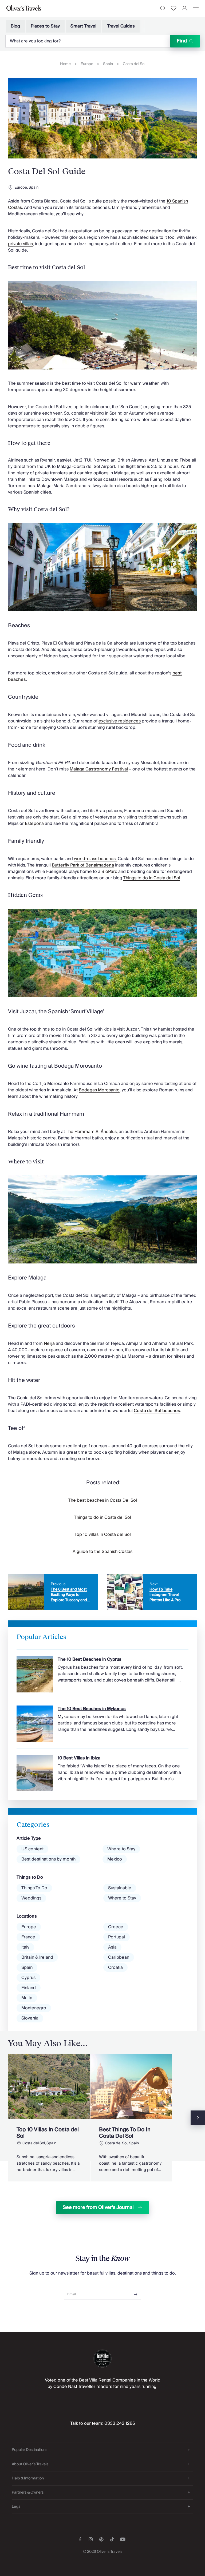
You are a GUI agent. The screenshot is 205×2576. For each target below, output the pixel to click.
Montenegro (34, 2008)
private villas (20, 244)
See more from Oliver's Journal (98, 2207)
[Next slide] (198, 2118)
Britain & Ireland (37, 1957)
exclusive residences (120, 721)
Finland (29, 1988)
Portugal (117, 1937)
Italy (25, 1947)
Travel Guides (121, 26)
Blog (15, 26)
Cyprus (28, 1978)
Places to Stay (45, 26)
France (28, 1937)
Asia (112, 1947)
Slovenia (30, 2018)
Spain (108, 64)
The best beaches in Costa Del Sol (102, 1500)
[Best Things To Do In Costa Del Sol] (131, 2118)
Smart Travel (83, 26)
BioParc (109, 872)
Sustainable (120, 1888)
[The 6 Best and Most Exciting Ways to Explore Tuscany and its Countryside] (53, 1592)
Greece (116, 1927)
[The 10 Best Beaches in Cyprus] (102, 1671)
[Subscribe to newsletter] (136, 2293)
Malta (27, 1998)
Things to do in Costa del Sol (152, 878)
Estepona (34, 824)
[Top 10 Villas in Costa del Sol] (49, 2118)
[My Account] (185, 8)
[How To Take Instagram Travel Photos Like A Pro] (152, 1592)
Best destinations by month (48, 1859)
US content (32, 1849)
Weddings (31, 1898)
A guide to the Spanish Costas (102, 1552)
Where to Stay (121, 1849)
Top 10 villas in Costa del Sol (103, 1535)
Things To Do (34, 1888)
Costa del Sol (134, 64)
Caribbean (119, 1957)
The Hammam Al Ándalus (91, 1132)
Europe (87, 64)
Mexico (115, 1859)
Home (65, 64)
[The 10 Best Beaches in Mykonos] (102, 1720)
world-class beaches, (95, 859)
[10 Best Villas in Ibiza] (102, 1770)
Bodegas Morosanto (99, 1090)
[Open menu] (196, 8)
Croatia (115, 1967)
